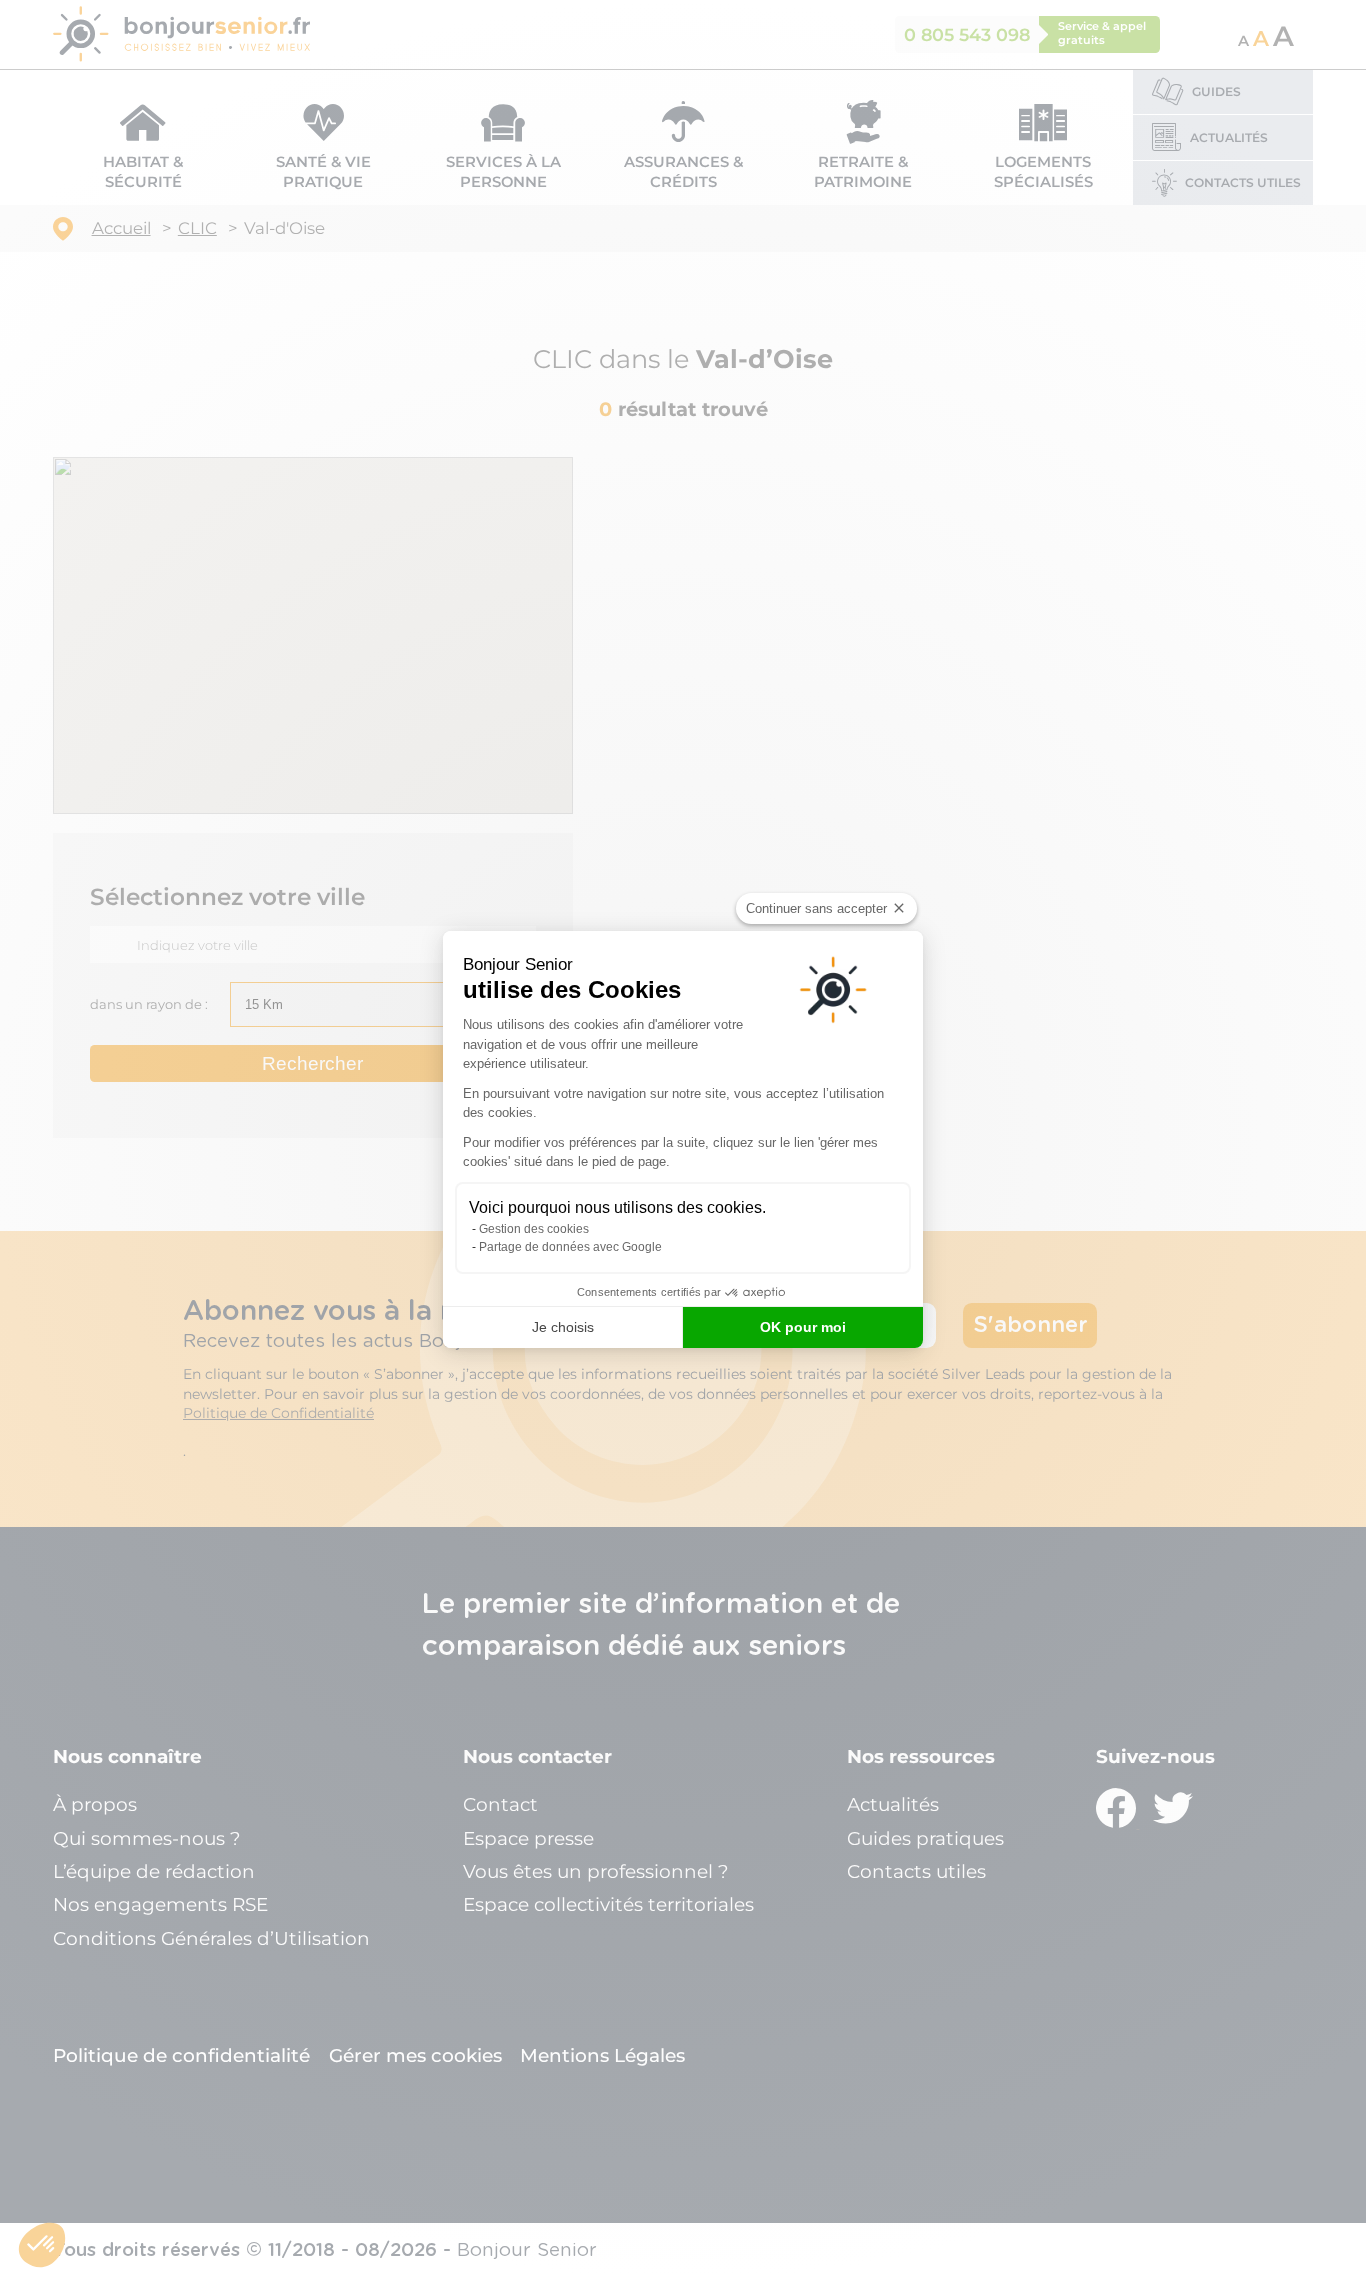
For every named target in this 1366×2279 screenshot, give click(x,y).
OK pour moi (803, 1327)
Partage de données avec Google (570, 1247)
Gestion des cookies (534, 1229)
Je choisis (563, 1327)
